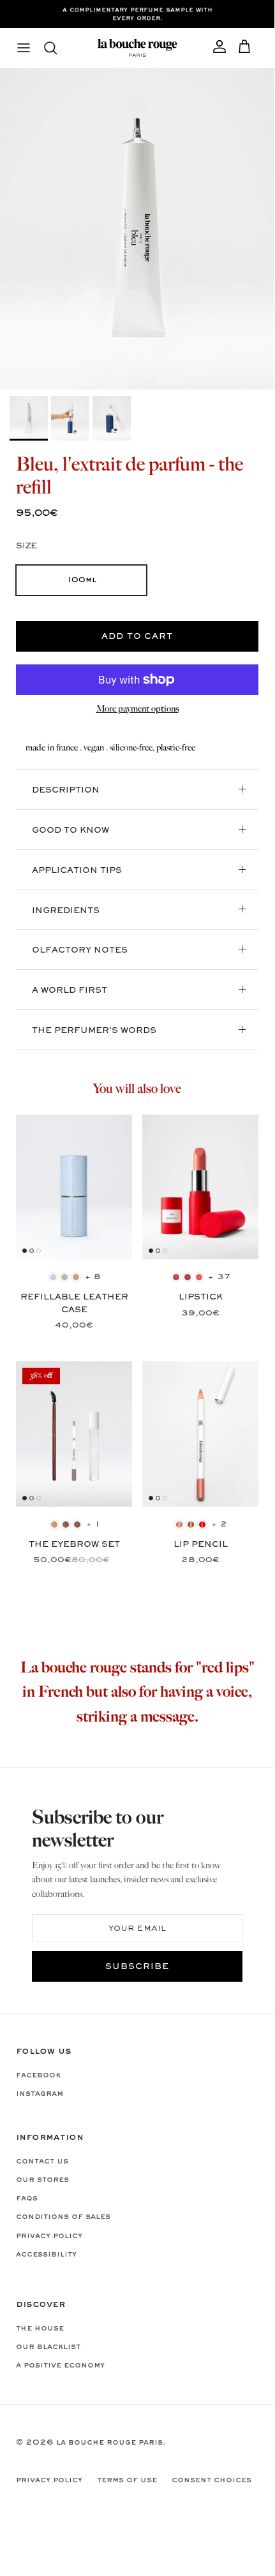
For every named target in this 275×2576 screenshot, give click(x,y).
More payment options (137, 709)
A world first (70, 991)
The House (40, 2329)
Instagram (40, 2094)
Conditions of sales (63, 2217)
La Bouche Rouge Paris (109, 2443)
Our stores (42, 2180)
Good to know (71, 831)
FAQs (27, 2199)
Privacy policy (49, 2236)
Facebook (38, 2075)
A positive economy (60, 2366)
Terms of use (127, 2480)
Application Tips (77, 871)
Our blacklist (48, 2347)
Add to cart (137, 637)
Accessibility (46, 2255)
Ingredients (66, 911)
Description (66, 791)
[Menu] (24, 48)
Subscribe (137, 1967)
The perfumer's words (94, 1031)
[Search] (57, 48)
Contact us (42, 2162)
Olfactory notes (80, 951)
